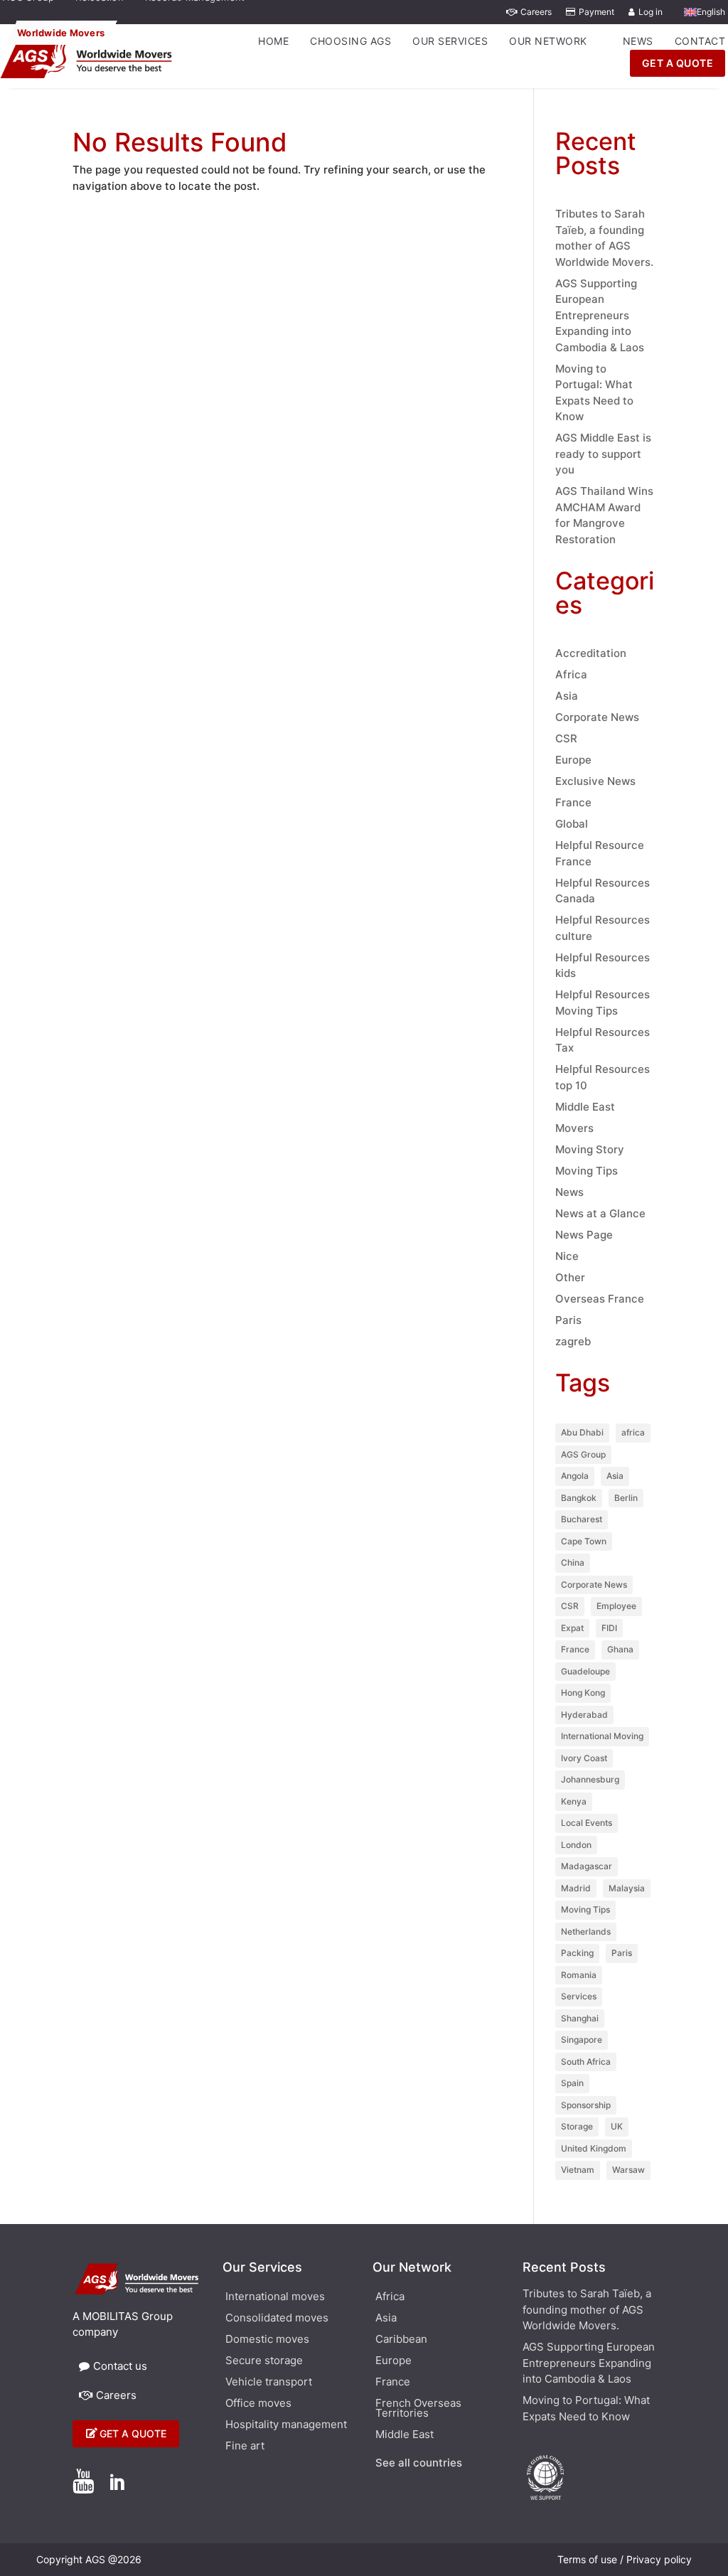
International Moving (602, 1736)
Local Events (587, 1823)
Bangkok (579, 1498)
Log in (651, 12)
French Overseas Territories (418, 2409)
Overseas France (600, 1299)
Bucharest (582, 1519)
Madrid (576, 1888)
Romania (579, 1975)
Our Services (450, 41)
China (573, 1562)
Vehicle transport (269, 2383)
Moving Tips (587, 1171)
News (638, 41)
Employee (616, 1606)
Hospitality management (286, 2425)
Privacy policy (659, 2559)
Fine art (245, 2447)
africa (633, 1432)
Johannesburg (590, 1779)
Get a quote (133, 2433)
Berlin (626, 1498)
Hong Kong (583, 1693)
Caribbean (401, 2340)
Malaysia (627, 1888)
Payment (596, 12)
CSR (566, 738)
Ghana (620, 1649)
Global (572, 824)
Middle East (585, 1107)
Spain (572, 2083)
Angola (575, 1476)
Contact (700, 41)
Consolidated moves (277, 2319)
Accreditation (591, 653)
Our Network (548, 41)
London (576, 1845)
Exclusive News (595, 781)
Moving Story (590, 1149)
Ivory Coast (584, 1758)
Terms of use (587, 2559)
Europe (573, 760)
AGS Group (583, 1454)
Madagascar (587, 1866)
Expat (572, 1628)
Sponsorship (586, 2105)
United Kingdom (594, 2148)
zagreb (573, 1341)
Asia (567, 696)
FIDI (609, 1628)
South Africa (586, 2062)
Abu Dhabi (582, 1432)
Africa (571, 674)
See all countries (419, 2464)
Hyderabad (584, 1715)
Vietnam (578, 2170)
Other (570, 1277)
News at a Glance (600, 1213)
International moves (275, 2297)
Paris (568, 1320)
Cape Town (584, 1541)
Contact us (120, 2366)
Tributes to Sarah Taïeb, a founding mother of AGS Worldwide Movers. (587, 2309)
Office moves (258, 2404)
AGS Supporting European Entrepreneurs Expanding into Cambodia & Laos (600, 315)
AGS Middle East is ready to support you (603, 454)
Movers (574, 1128)
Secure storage (264, 2361)
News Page (584, 1235)
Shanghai (580, 2018)
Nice (567, 1256)
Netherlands (586, 1931)
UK (617, 2126)
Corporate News (597, 717)
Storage (577, 2126)
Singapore (582, 2040)
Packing (577, 1953)
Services (579, 1996)
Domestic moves (267, 2340)
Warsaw (628, 2170)
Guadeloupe (585, 1671)
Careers (536, 12)
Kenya (574, 1801)
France (573, 802)
